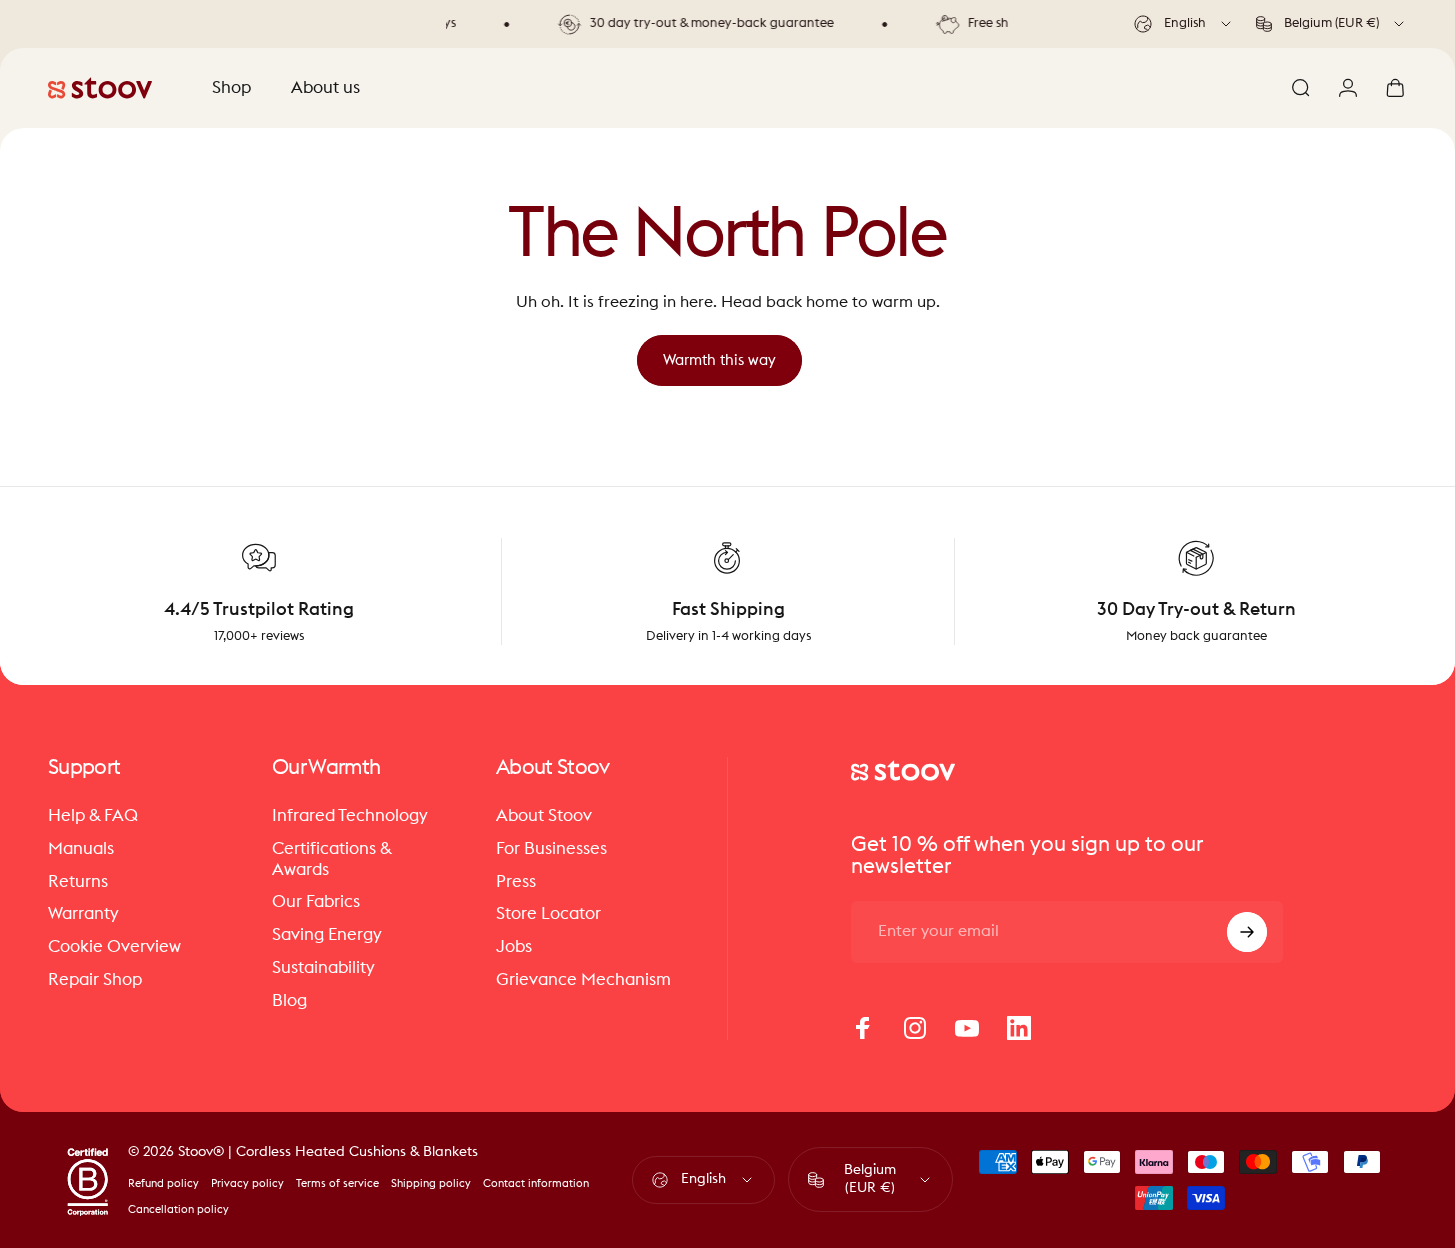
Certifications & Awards (332, 859)
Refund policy (163, 1183)
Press (516, 882)
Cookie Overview (114, 947)
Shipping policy (431, 1183)
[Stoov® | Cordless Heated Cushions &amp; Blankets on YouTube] (967, 1028)
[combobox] (1184, 24)
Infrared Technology (350, 816)
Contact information (536, 1183)
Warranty (83, 915)
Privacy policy (247, 1183)
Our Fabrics (316, 903)
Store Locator (548, 915)
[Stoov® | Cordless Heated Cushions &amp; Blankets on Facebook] (863, 1028)
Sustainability (323, 968)
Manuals (81, 849)
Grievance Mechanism (583, 980)
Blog (289, 1001)
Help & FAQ (93, 816)
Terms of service (337, 1183)
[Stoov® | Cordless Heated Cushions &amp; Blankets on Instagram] (915, 1028)
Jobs (514, 947)
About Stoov (544, 816)
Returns (78, 882)
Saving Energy (327, 935)
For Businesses (551, 849)
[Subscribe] (1247, 932)
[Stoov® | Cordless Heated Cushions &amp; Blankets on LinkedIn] (1019, 1028)
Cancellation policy (178, 1209)
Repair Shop (95, 980)
